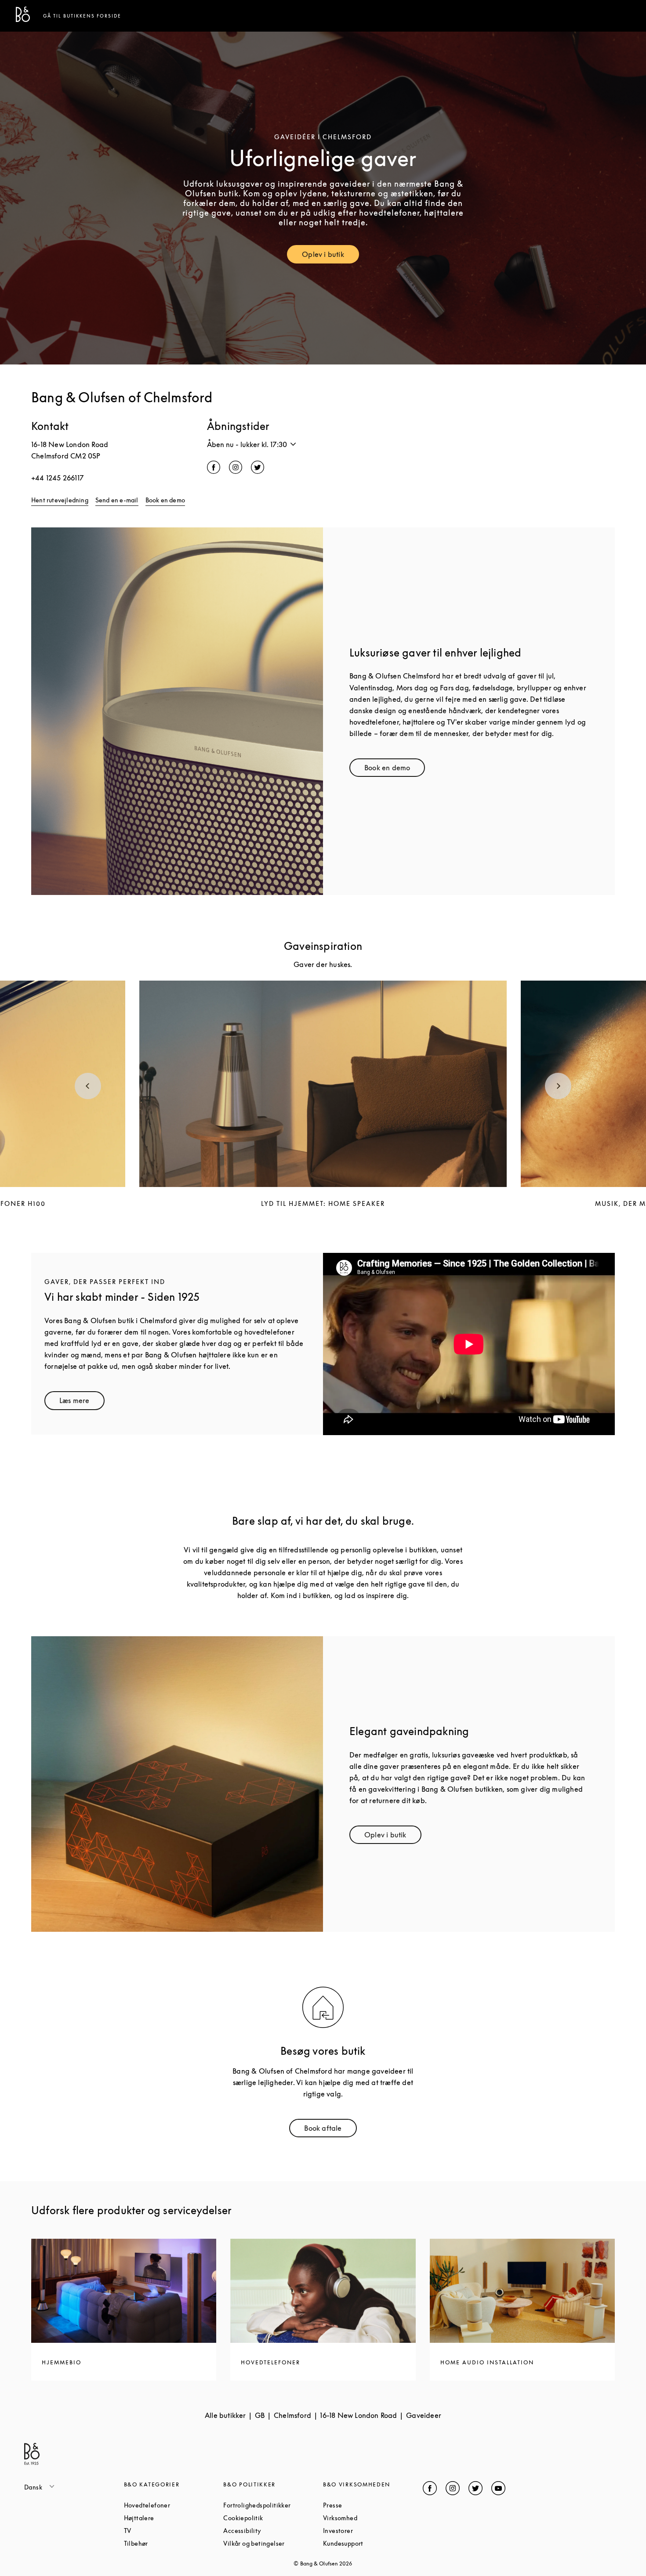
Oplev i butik (330, 256)
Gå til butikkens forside (82, 16)
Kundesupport (373, 2543)
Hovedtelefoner (174, 2505)
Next (558, 1086)
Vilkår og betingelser (273, 2543)
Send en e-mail (117, 500)
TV (161, 2531)
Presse (366, 2505)
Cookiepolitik (273, 2518)
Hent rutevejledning (60, 500)
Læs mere (82, 1402)
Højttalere (172, 2518)
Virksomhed (373, 2518)
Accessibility (273, 2531)
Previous (88, 1086)
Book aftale (330, 2130)
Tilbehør (169, 2543)
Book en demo (165, 500)
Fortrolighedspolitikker (273, 2505)
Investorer (371, 2531)
